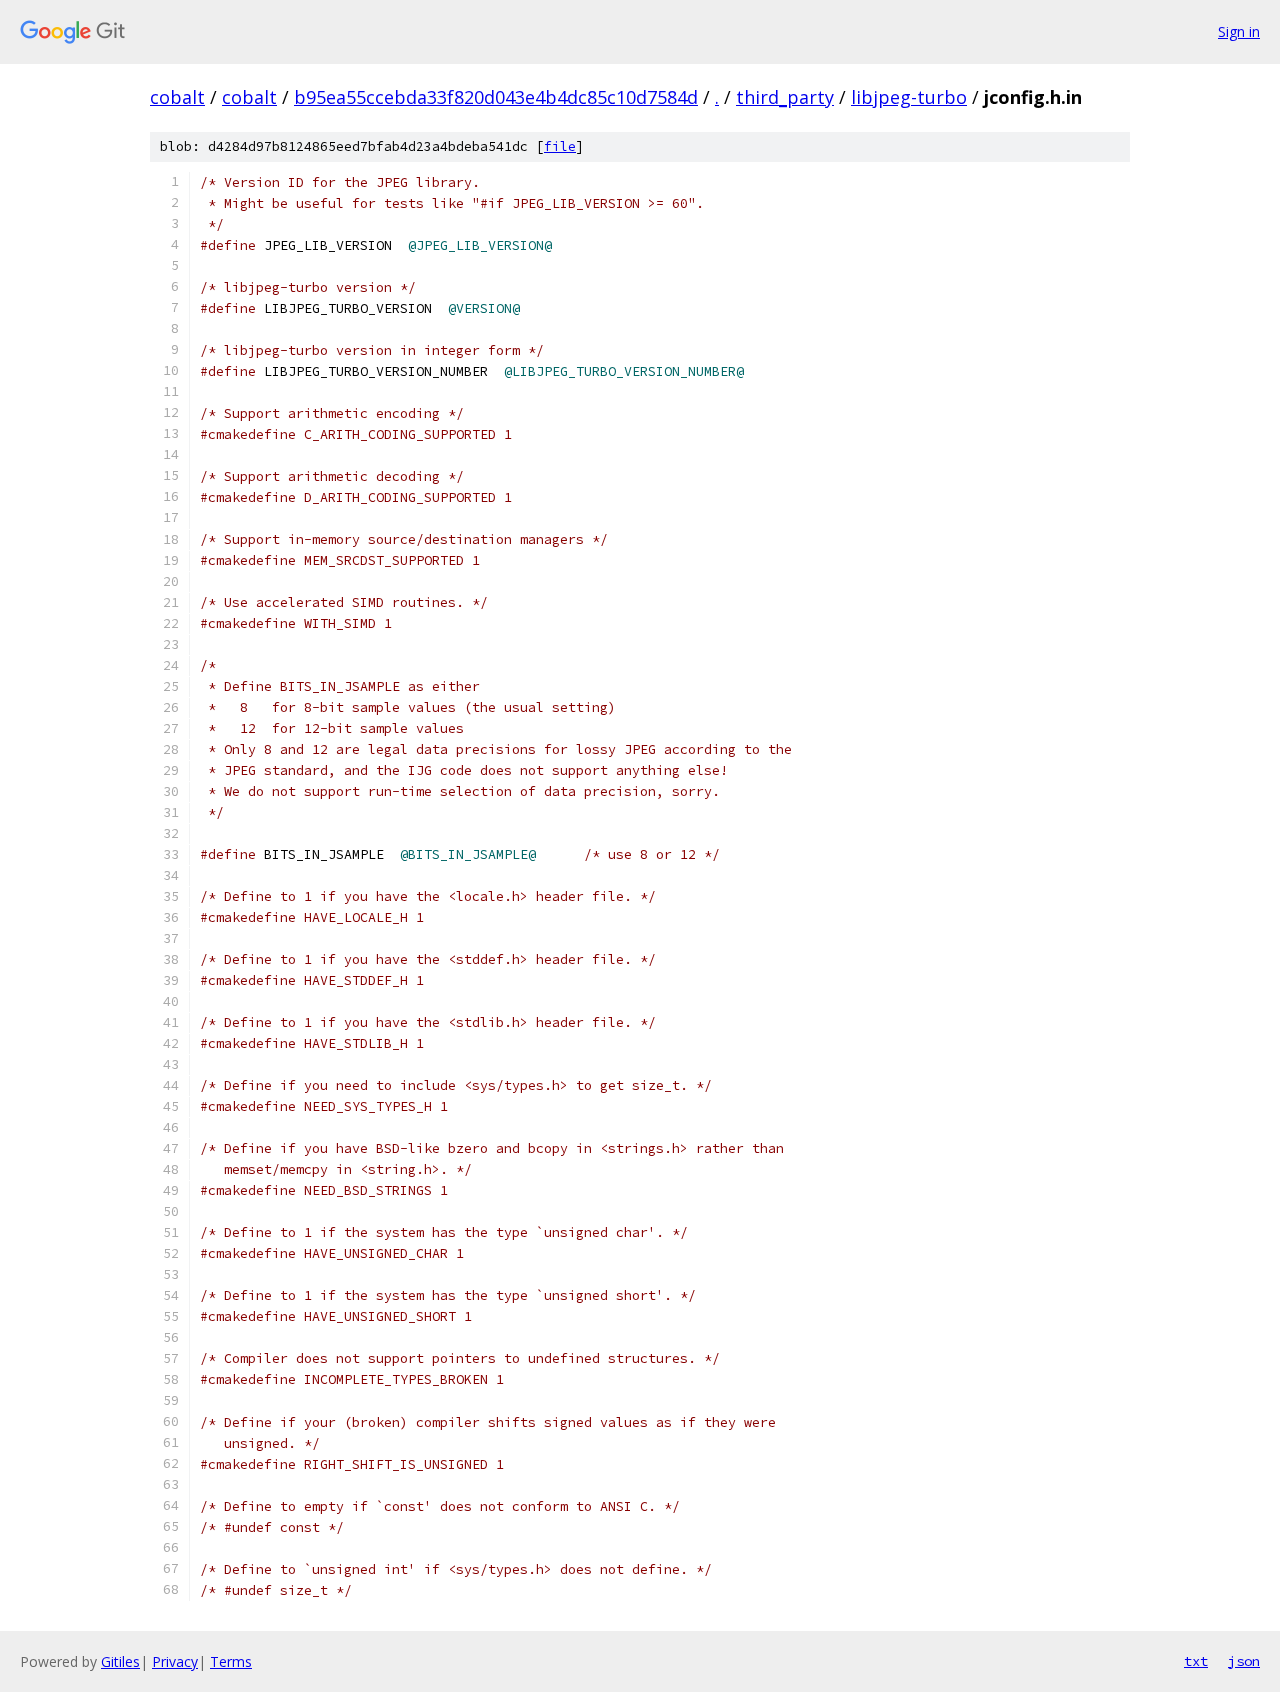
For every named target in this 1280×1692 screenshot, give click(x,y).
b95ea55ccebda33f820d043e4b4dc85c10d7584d (496, 97)
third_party (785, 97)
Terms (231, 1661)
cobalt (177, 97)
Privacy (175, 1661)
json (1244, 1661)
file (560, 146)
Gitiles (120, 1661)
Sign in (1239, 31)
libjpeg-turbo (909, 97)
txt (1196, 1661)
